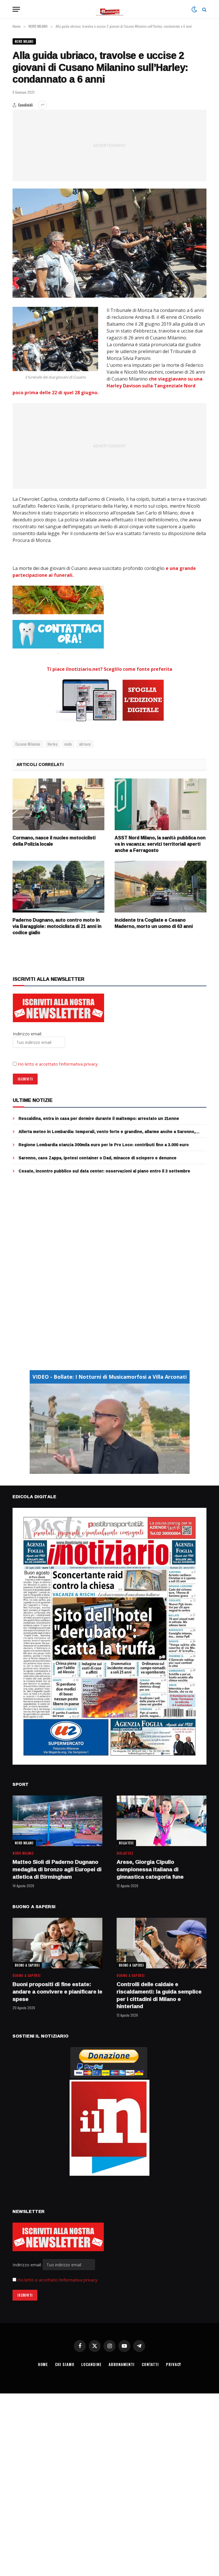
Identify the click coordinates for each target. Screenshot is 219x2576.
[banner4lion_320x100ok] (58, 600)
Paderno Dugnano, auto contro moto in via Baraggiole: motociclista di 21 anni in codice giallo (57, 926)
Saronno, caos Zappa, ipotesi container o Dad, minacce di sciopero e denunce (98, 1158)
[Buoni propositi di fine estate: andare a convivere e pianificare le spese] (57, 1943)
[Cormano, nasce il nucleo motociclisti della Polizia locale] (58, 804)
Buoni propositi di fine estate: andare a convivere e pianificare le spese (57, 1992)
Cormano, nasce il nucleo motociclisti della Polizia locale (54, 841)
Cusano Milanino (28, 744)
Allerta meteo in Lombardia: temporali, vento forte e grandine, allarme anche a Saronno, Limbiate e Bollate (107, 1132)
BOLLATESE (126, 1843)
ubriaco (85, 744)
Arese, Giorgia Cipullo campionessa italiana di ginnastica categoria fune (150, 1869)
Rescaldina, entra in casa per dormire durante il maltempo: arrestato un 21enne (99, 1118)
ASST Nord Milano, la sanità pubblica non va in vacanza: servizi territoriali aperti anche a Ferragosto (160, 844)
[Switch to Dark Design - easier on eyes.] (194, 9)
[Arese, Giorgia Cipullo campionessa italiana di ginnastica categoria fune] (162, 1821)
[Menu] (16, 9)
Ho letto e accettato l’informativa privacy (58, 1064)
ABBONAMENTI (122, 2364)
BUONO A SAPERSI (27, 1965)
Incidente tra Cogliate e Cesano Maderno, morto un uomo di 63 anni (154, 923)
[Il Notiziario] (110, 9)
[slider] (103, 1469)
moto (68, 744)
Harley (52, 744)
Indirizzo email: (28, 2265)
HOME (43, 2364)
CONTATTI (150, 2364)
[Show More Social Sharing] (42, 105)
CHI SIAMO (65, 2364)
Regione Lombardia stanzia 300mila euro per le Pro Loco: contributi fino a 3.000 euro (104, 1145)
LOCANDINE (91, 2364)
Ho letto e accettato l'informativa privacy (57, 2280)
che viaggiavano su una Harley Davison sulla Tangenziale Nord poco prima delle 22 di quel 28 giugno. (108, 386)
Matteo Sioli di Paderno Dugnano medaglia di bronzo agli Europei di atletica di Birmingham (57, 1869)
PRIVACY (174, 2364)
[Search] (204, 9)
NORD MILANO (24, 41)
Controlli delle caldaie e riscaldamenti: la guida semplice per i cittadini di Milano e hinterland (159, 1995)
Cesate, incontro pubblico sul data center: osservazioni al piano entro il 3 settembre (104, 1171)
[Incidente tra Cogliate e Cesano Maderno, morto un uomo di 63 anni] (161, 887)
